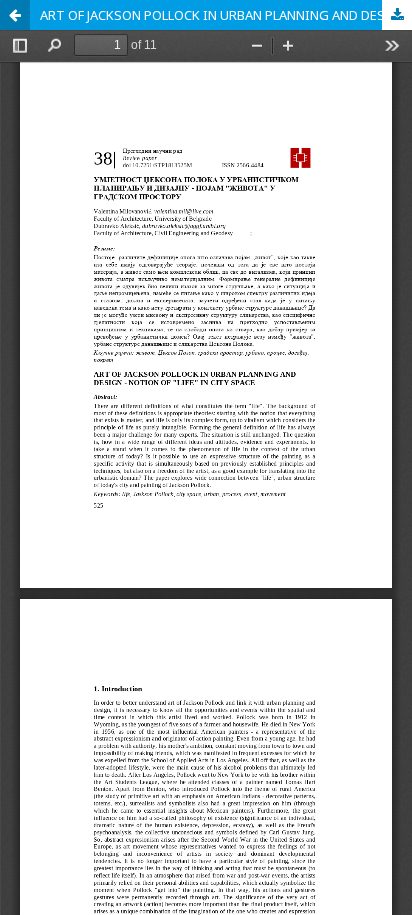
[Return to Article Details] (15, 15)
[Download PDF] (397, 15)
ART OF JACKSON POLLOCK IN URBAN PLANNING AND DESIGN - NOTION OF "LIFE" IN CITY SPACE (226, 15)
